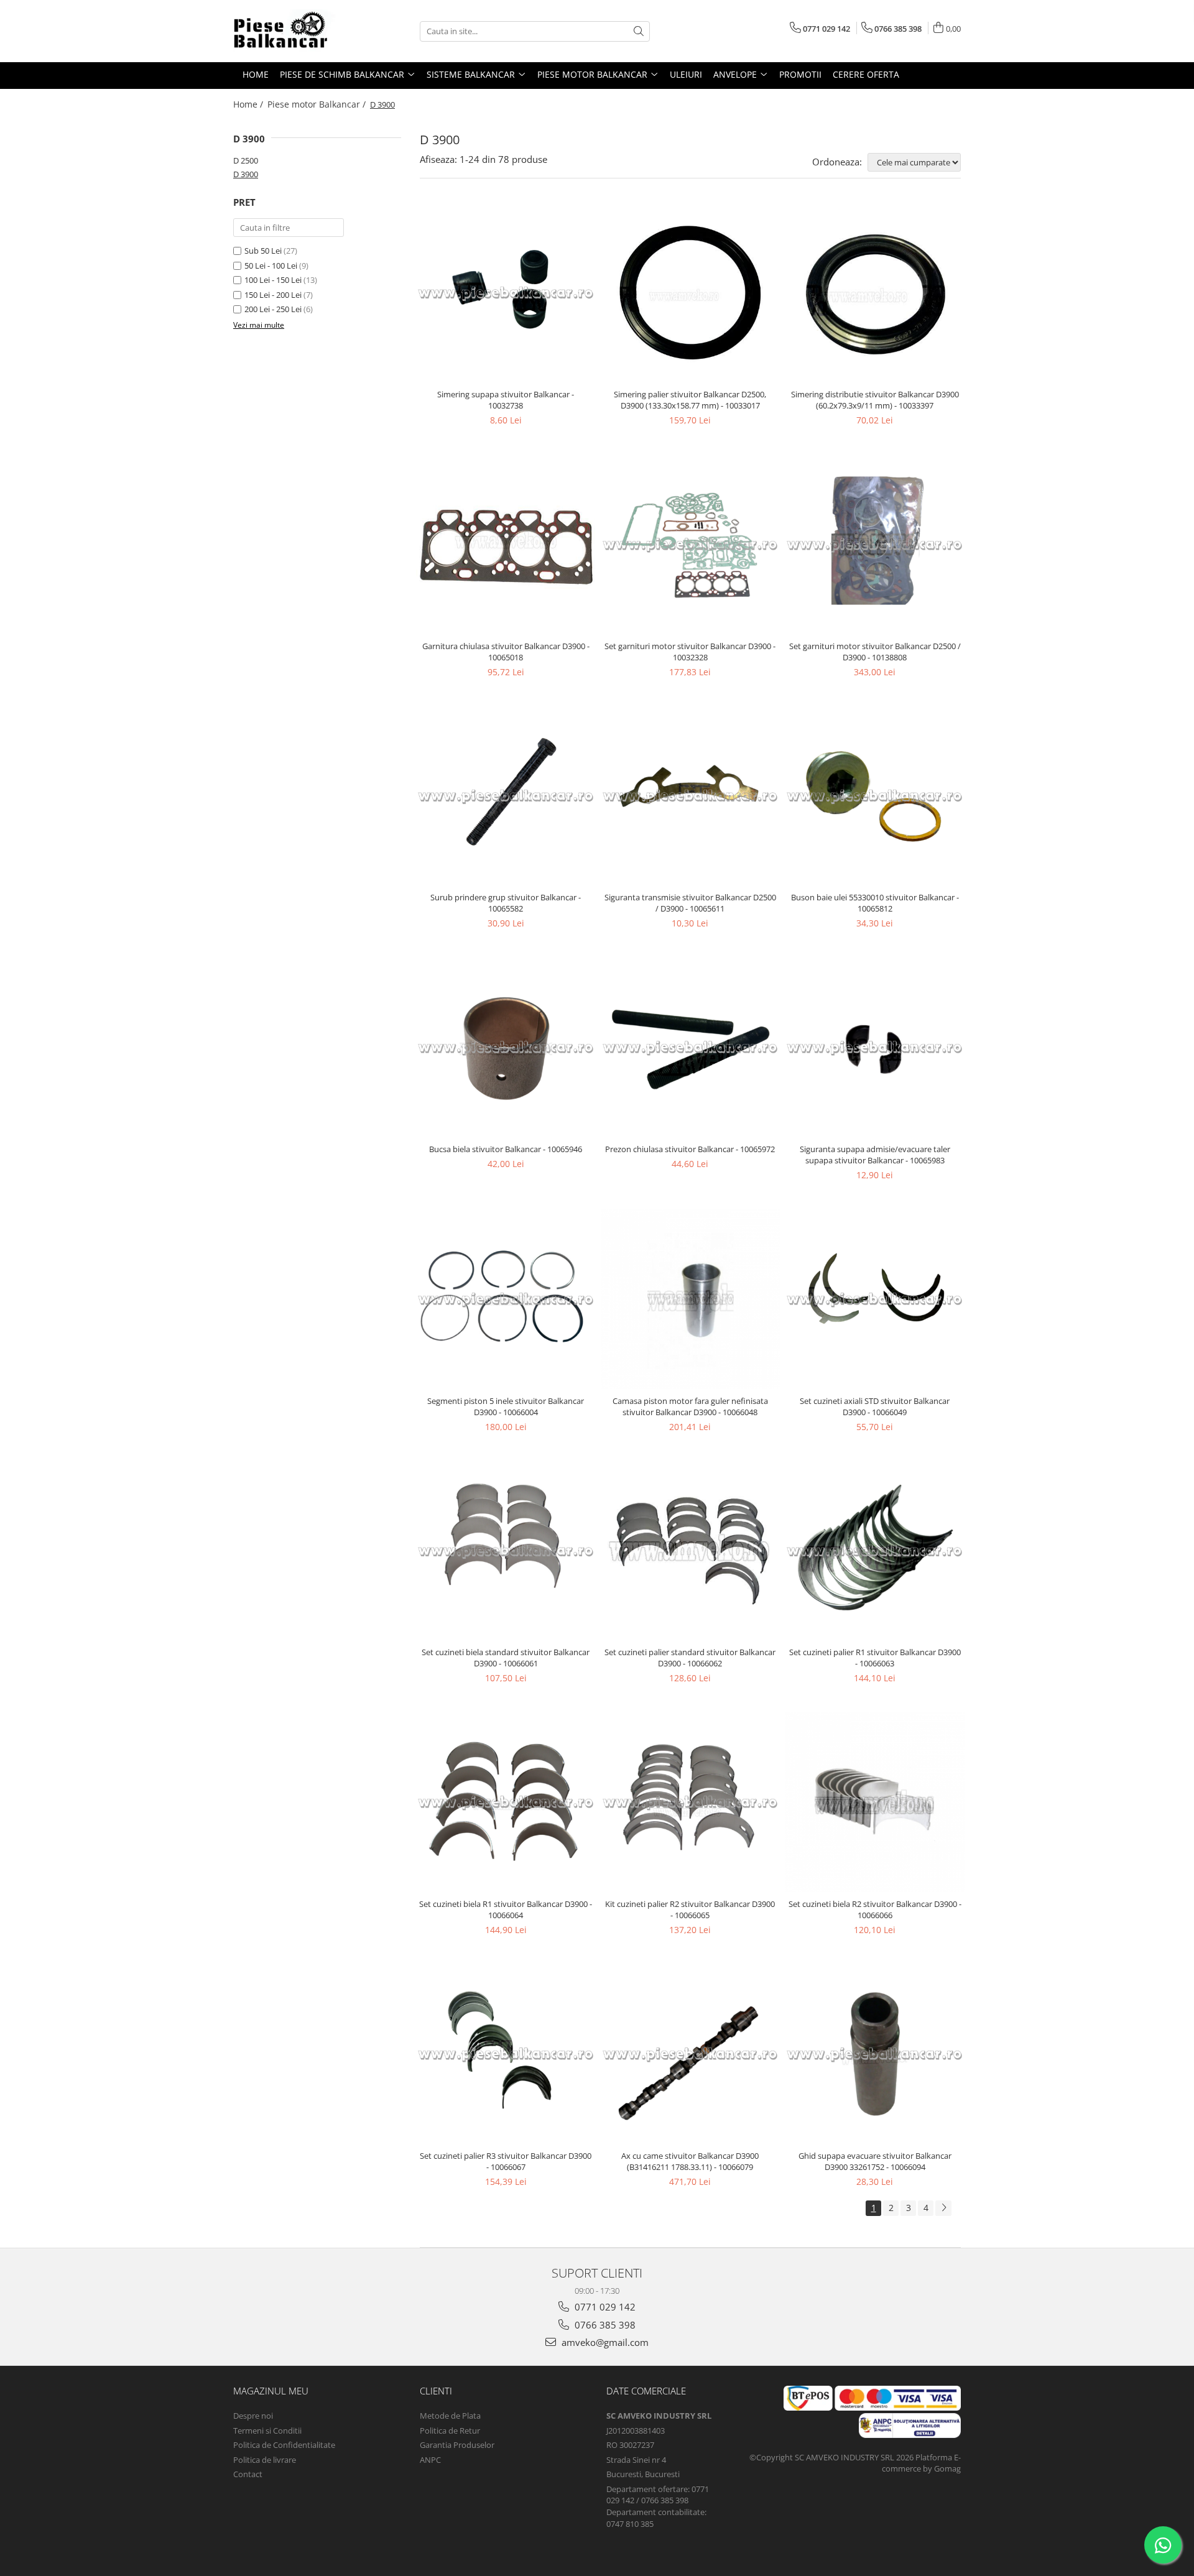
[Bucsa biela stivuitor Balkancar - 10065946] (506, 1047)
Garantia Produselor (457, 2445)
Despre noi (253, 2416)
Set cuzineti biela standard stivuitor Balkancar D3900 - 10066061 (506, 1658)
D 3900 (246, 174)
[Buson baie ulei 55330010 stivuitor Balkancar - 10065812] (875, 796)
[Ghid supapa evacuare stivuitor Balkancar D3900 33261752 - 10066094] (875, 2054)
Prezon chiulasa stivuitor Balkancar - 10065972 (690, 1149)
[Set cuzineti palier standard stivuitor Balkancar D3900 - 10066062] (691, 1551)
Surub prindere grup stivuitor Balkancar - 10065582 (506, 903)
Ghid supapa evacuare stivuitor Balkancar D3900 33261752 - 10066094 (875, 2161)
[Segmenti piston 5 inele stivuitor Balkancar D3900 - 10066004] (506, 1299)
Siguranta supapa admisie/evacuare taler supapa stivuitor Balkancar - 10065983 (875, 1155)
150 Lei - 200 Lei (273, 295)
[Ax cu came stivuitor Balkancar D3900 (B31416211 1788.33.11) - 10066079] (691, 2054)
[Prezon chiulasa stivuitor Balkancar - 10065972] (691, 1047)
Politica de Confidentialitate (284, 2445)
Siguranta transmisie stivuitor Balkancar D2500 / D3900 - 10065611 (690, 903)
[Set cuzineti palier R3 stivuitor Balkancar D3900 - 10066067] (506, 2054)
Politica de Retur (450, 2431)
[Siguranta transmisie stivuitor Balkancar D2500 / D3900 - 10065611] (691, 796)
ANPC (430, 2460)
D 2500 (246, 160)
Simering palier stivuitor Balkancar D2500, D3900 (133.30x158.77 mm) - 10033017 (690, 400)
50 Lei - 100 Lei (271, 265)
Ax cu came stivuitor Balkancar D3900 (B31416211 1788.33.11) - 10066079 (690, 2161)
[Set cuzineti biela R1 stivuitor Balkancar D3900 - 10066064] (506, 1802)
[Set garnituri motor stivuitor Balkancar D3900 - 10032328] (691, 544)
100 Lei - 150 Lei (273, 280)
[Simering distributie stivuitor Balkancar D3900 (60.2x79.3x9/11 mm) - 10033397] (875, 293)
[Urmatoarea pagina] (943, 2208)
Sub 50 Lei (263, 251)
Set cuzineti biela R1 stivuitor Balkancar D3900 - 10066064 (506, 1909)
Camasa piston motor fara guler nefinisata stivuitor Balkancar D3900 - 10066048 (690, 1406)
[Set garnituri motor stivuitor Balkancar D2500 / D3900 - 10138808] (875, 544)
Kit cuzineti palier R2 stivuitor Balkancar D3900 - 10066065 (690, 1909)
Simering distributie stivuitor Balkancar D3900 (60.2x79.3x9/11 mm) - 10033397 (875, 400)
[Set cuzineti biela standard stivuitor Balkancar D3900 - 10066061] (506, 1551)
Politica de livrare (265, 2460)
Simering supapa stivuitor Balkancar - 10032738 (506, 400)
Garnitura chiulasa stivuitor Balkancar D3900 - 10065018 (506, 652)
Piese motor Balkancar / (318, 104)
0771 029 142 (604, 2307)
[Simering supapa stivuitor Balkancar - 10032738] (506, 293)
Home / (249, 104)
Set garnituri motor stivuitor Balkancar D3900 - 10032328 (690, 652)
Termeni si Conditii (267, 2431)
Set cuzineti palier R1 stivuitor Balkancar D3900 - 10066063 (875, 1658)
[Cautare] (639, 31)
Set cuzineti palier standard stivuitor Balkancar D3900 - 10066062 (690, 1658)
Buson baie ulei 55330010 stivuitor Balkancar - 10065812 (875, 903)
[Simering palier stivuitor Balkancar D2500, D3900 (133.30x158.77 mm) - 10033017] (691, 293)
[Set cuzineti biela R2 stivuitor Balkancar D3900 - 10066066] (875, 1802)
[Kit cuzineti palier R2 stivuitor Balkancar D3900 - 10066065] (691, 1802)
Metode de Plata (450, 2416)
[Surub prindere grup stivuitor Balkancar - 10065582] (506, 796)
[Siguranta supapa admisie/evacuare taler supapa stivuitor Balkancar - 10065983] (875, 1047)
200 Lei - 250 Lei (273, 309)
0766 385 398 (604, 2325)
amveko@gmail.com (604, 2342)
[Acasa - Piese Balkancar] (295, 31)
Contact (248, 2474)
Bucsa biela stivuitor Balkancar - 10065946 (506, 1149)
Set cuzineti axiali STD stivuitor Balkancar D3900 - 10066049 (875, 1406)
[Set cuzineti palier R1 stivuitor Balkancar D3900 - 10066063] (875, 1551)
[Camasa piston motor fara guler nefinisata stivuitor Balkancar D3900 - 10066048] (691, 1299)
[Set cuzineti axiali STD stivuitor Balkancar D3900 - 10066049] (875, 1299)
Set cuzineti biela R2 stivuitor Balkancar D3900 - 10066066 (875, 1909)
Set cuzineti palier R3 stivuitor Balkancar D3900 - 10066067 (506, 2161)
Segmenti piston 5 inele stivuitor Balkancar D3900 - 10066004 (506, 1406)
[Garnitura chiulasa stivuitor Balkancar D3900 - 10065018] (506, 544)
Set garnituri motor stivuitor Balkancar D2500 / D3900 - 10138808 (875, 652)
